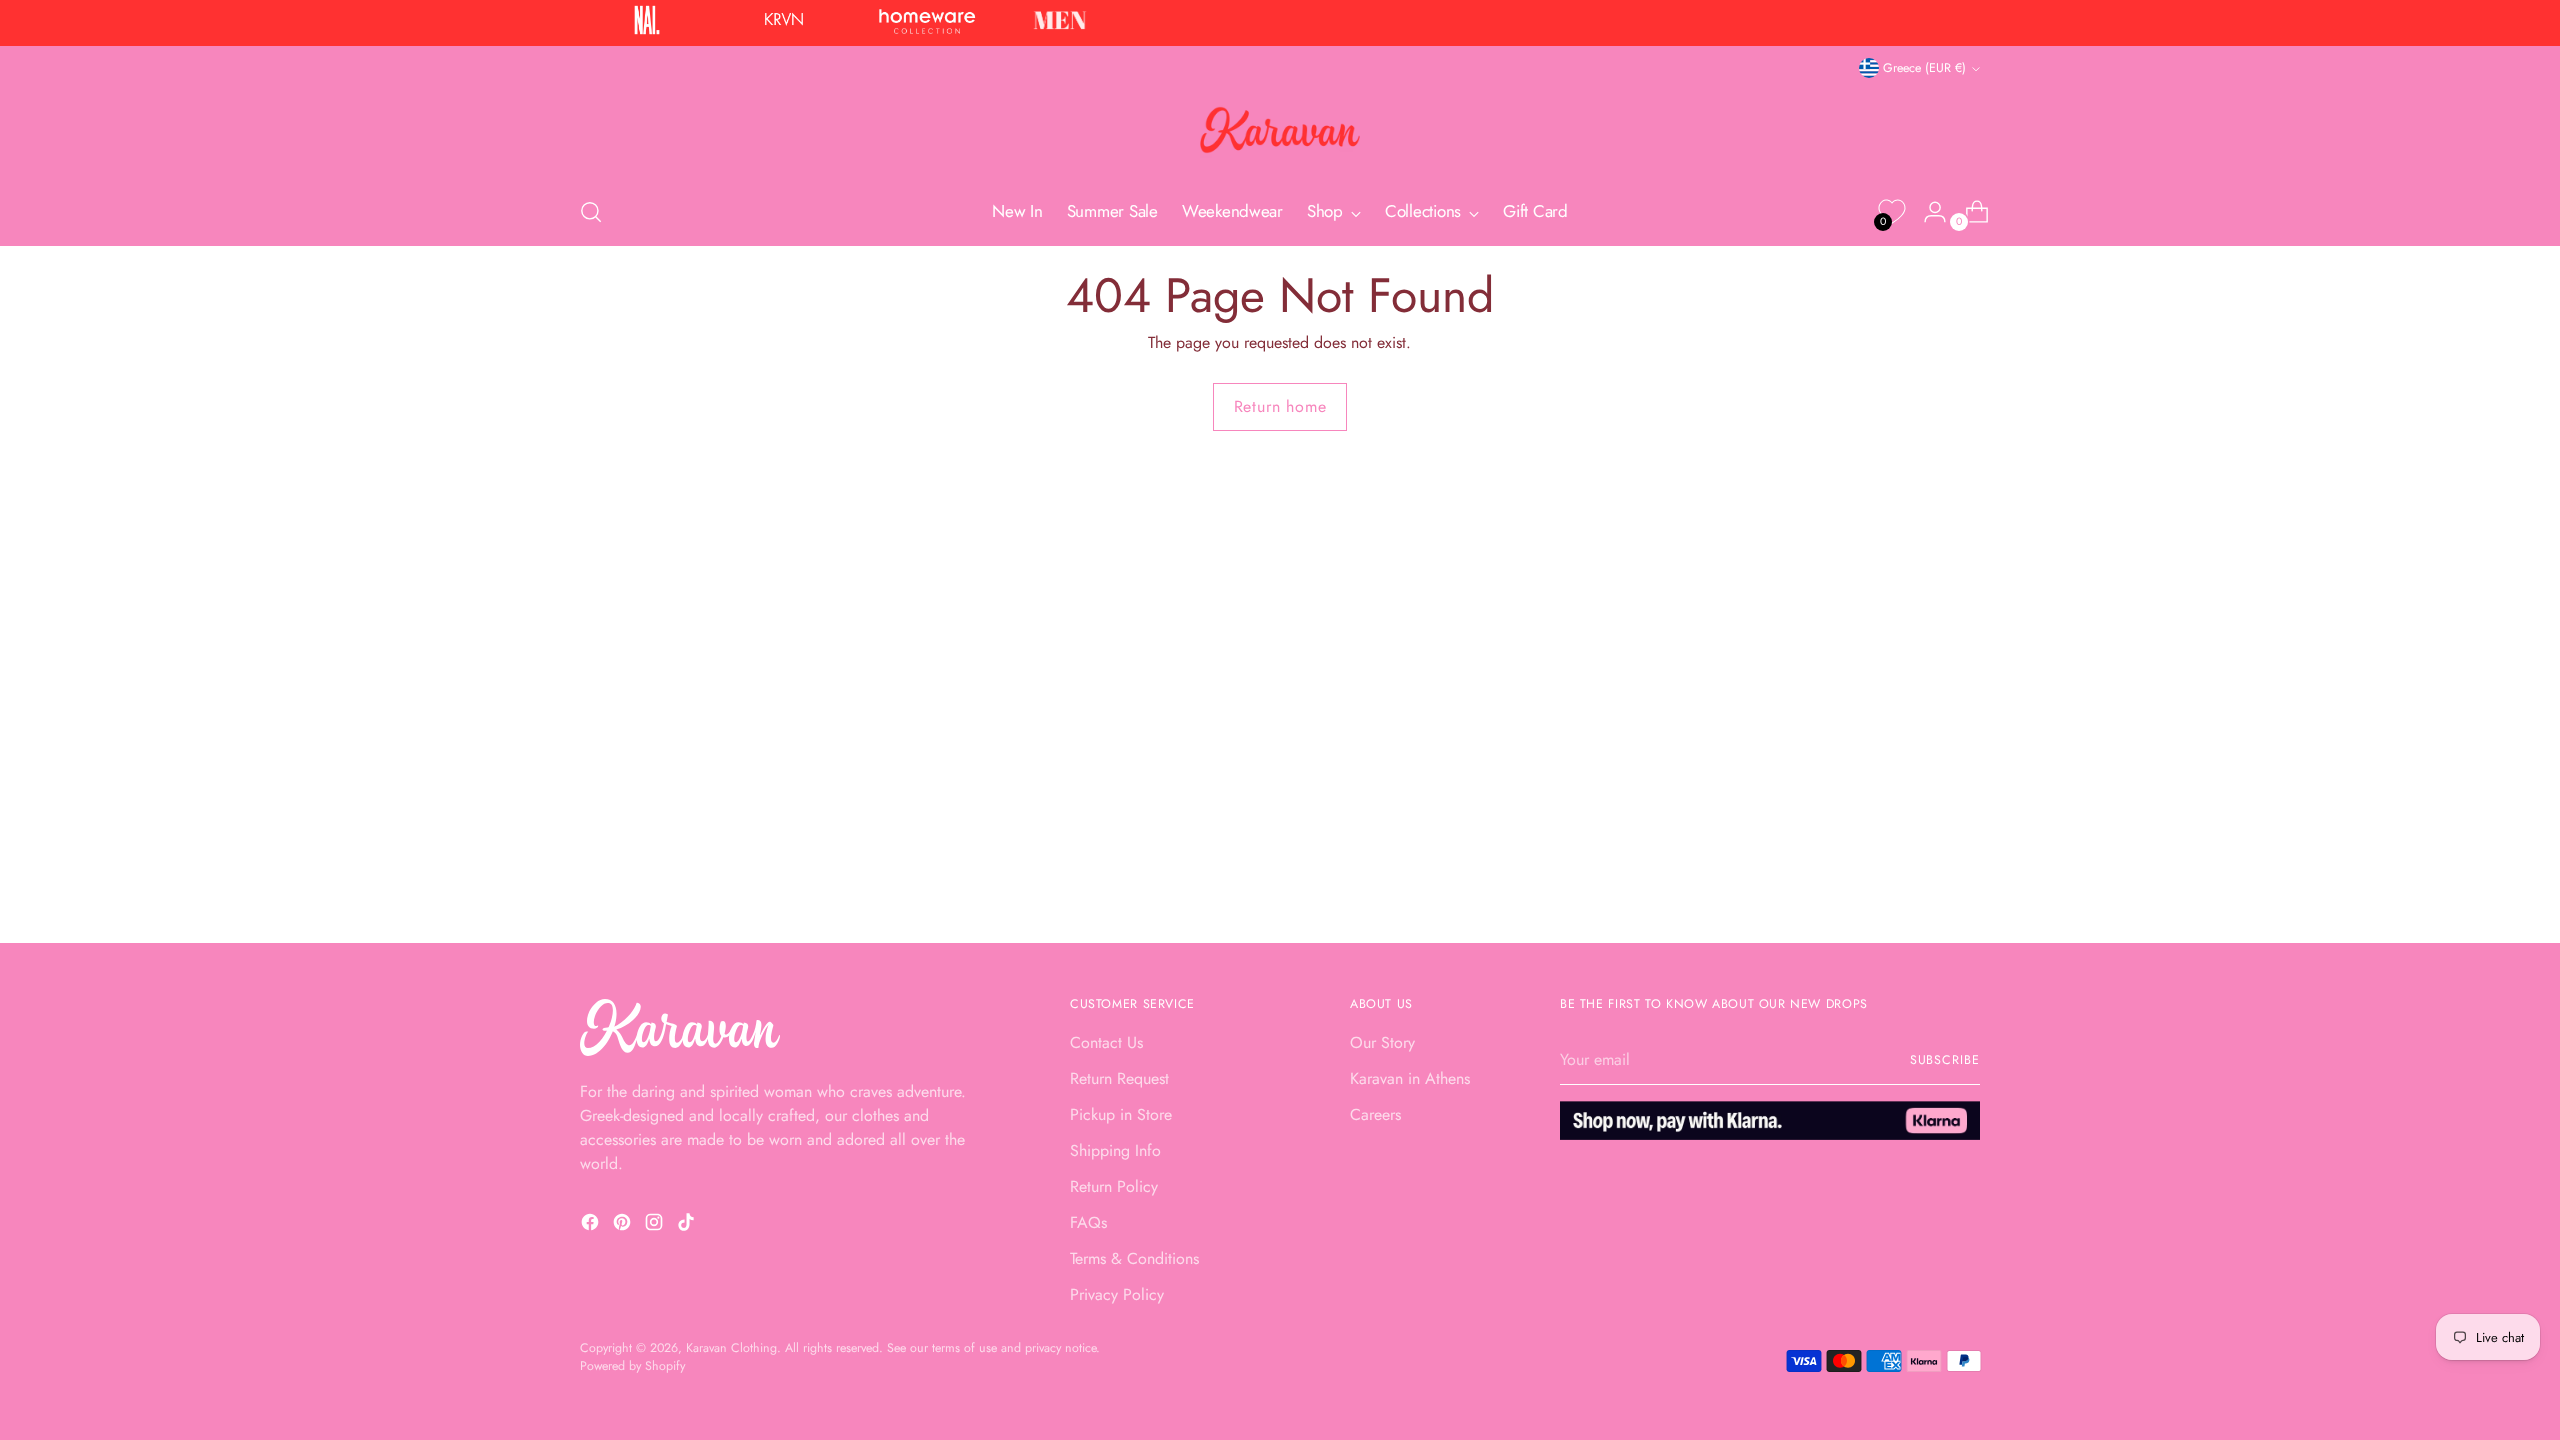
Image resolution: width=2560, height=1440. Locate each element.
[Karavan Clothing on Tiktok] (688, 1225)
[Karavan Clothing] (1280, 130)
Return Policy (1114, 1186)
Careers (1375, 1114)
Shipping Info (1115, 1150)
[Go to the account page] (1927, 212)
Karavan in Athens (1410, 1078)
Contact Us (1106, 1042)
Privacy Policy (1117, 1294)
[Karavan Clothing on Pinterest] (624, 1225)
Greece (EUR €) (1924, 68)
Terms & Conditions (1134, 1258)
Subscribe (1945, 1060)
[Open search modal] (591, 212)
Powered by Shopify (632, 1366)
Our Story (1382, 1042)
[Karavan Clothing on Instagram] (656, 1225)
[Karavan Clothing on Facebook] (592, 1225)
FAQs (1088, 1222)
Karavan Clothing (731, 1348)
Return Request (1119, 1078)
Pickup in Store (1121, 1114)
